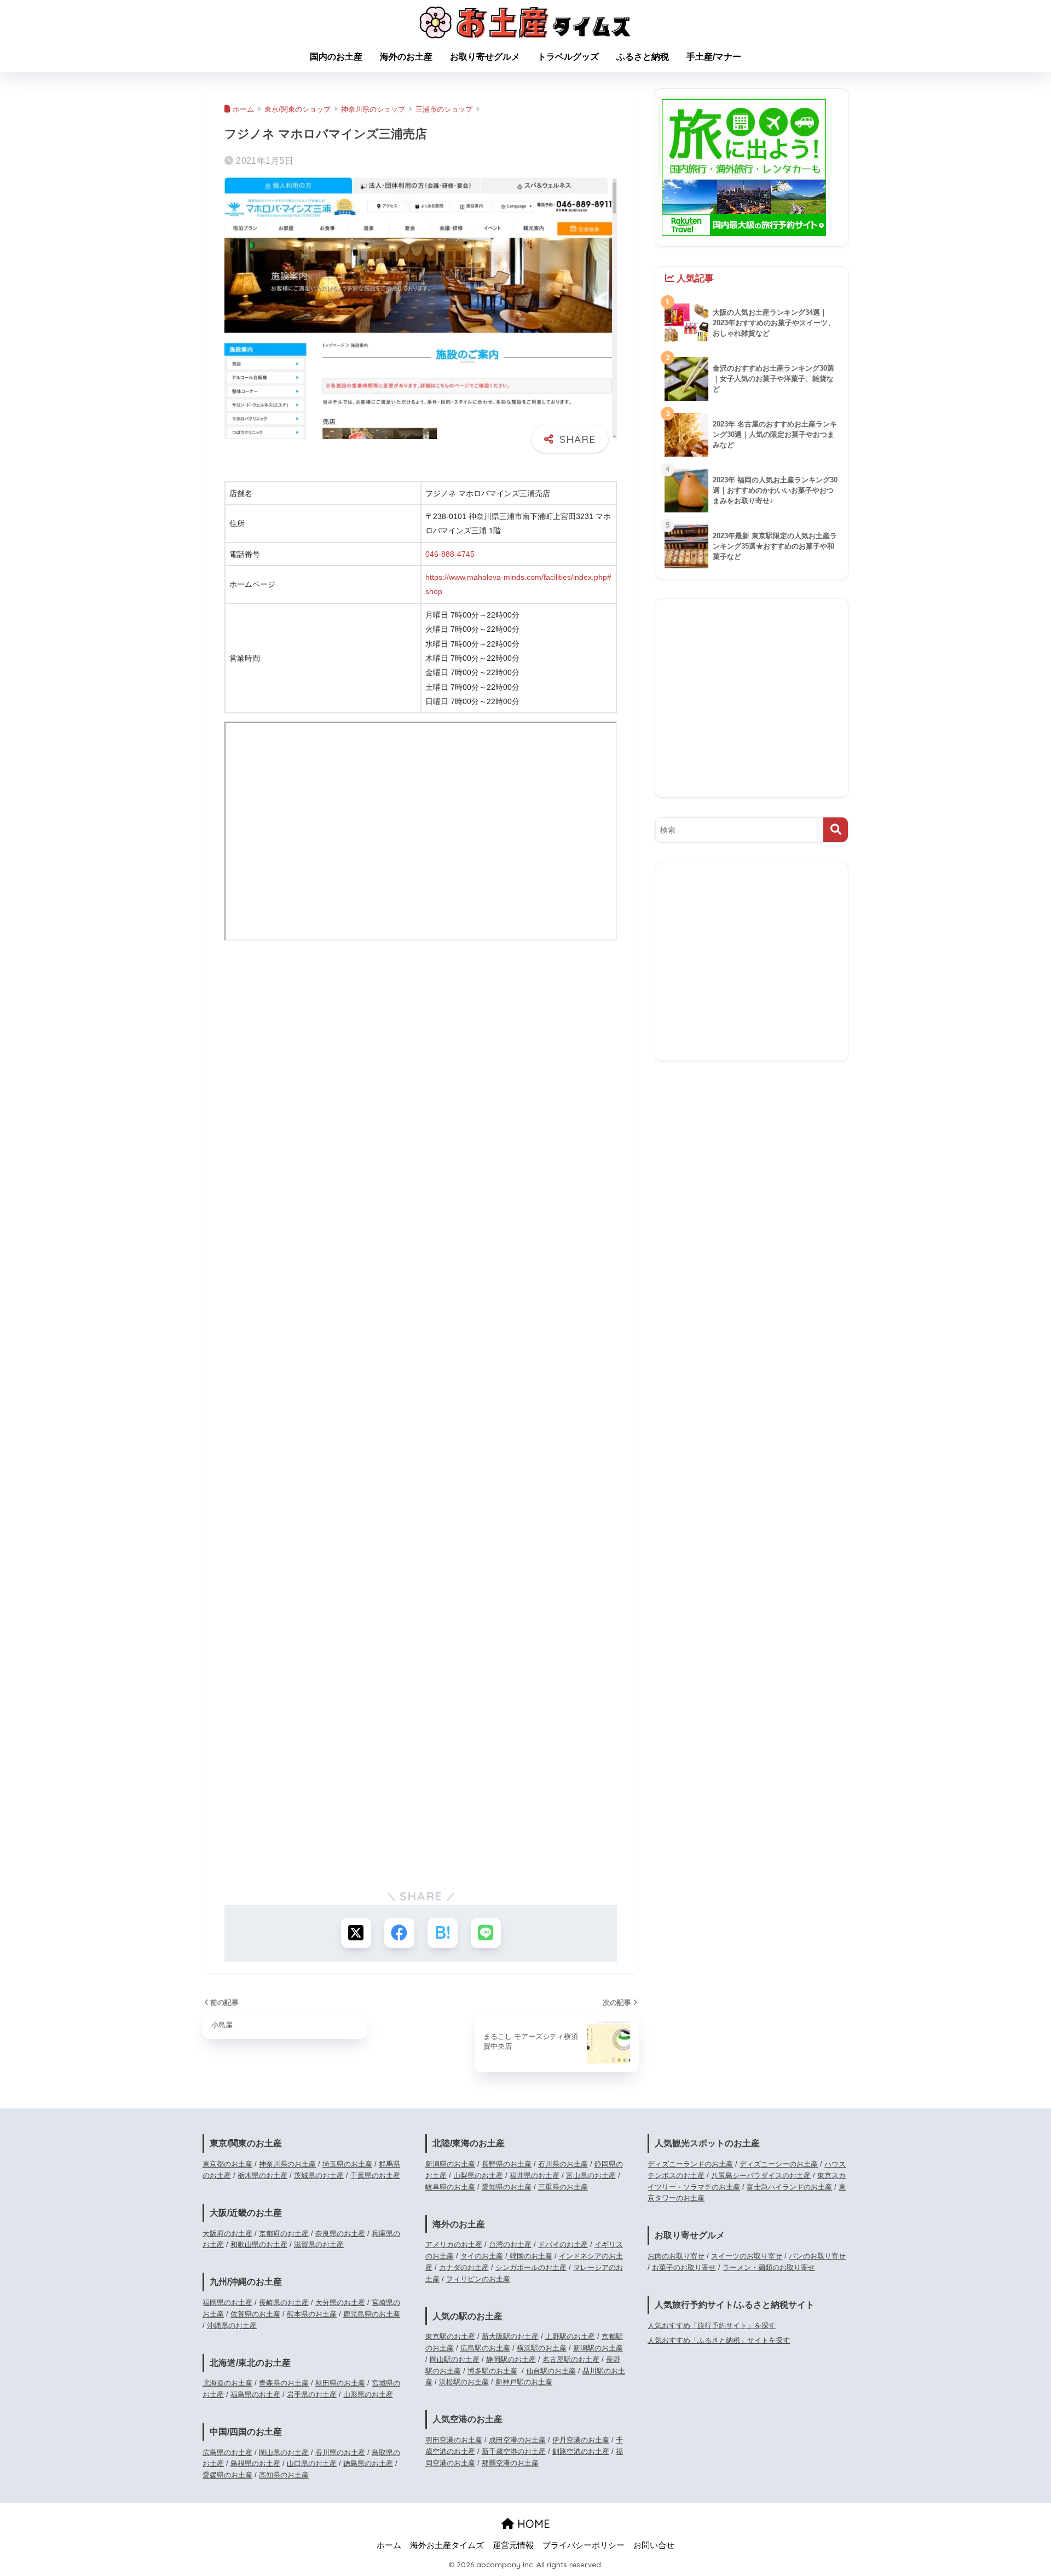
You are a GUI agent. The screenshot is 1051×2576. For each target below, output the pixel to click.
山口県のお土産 (312, 2463)
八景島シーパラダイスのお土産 (761, 2176)
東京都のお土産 (227, 2164)
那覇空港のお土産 (510, 2463)
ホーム (389, 2545)
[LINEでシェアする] (486, 1933)
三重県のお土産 (563, 2187)
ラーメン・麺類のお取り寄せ (769, 2267)
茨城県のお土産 (319, 2176)
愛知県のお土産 (507, 2187)
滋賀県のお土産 (319, 2244)
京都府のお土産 (284, 2234)
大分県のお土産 (340, 2303)
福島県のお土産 (255, 2395)
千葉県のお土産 (375, 2176)
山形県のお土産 (368, 2395)
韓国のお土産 (530, 2256)
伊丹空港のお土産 (581, 2440)
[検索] (836, 830)
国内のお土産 (336, 57)
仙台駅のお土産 (551, 2371)
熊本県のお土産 (312, 2314)
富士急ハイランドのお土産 (789, 2187)
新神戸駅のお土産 (524, 2382)
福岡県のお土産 (227, 2303)
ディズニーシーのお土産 (779, 2164)
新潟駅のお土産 (598, 2348)
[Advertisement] (421, 1048)
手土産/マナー (714, 57)
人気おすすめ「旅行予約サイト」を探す (712, 2326)
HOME (532, 2524)
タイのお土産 (482, 2256)
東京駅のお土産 (450, 2336)
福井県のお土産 (535, 2176)
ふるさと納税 (643, 57)
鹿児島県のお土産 (372, 2314)
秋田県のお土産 (340, 2383)
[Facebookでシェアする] (399, 1933)
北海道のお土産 (227, 2383)
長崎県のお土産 (284, 2303)
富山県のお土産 (591, 2176)
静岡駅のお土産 (511, 2359)
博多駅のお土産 (492, 2371)
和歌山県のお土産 (259, 2244)
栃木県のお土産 (262, 2176)
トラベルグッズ (568, 57)
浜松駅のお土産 (464, 2382)
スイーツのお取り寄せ (747, 2256)
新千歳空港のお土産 (514, 2451)
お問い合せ (654, 2545)
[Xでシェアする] (356, 1933)
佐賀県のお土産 (255, 2314)
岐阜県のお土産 (450, 2187)
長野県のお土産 (507, 2164)
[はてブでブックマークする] (443, 1933)
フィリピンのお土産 (478, 2279)
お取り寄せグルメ (485, 57)
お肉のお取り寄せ (676, 2256)
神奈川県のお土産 (287, 2164)
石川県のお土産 (563, 2164)
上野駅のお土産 (570, 2336)
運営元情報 (513, 2545)
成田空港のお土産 (517, 2440)
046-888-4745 (450, 554)
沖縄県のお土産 (232, 2326)
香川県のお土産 (340, 2453)
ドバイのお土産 (563, 2244)
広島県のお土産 (227, 2453)
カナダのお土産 (464, 2267)
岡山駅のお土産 (455, 2359)
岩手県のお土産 (312, 2395)
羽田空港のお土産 (454, 2440)
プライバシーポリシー (584, 2545)
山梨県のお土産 (478, 2176)
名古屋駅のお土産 (571, 2359)
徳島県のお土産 (368, 2463)
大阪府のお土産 (227, 2234)
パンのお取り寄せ (817, 2256)
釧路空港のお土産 (581, 2451)
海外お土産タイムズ (447, 2545)
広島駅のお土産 (485, 2348)
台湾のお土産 (510, 2244)
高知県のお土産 (284, 2475)
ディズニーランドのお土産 (690, 2164)
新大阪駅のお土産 (510, 2336)
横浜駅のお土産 (542, 2348)
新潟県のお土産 (450, 2164)
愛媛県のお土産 (227, 2475)
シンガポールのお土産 (531, 2267)
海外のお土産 (406, 57)
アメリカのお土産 (454, 2244)
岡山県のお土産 (284, 2453)
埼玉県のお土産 (347, 2164)
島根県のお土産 (255, 2463)
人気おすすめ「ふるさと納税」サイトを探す (719, 2340)
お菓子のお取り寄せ (684, 2267)
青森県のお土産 (284, 2383)
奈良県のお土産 (340, 2234)
